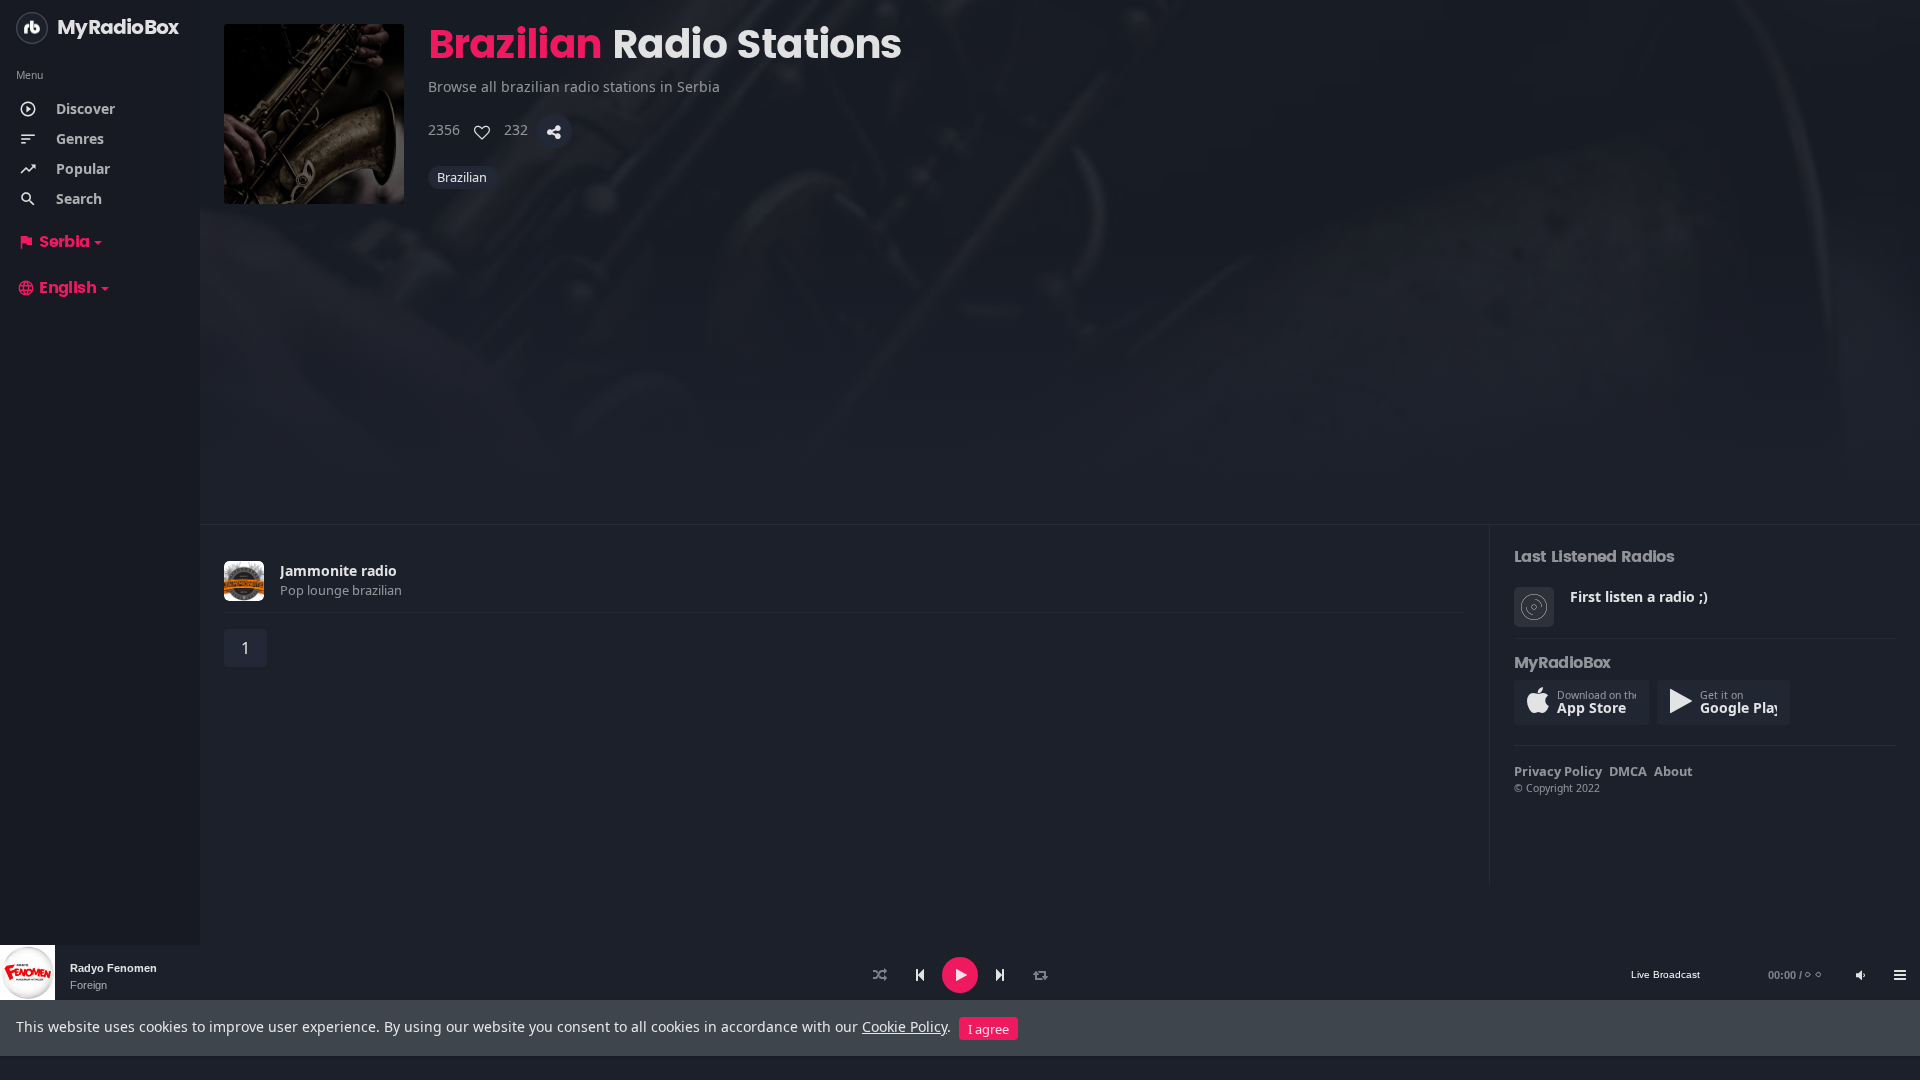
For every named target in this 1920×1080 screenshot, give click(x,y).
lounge (329, 590)
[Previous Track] (920, 975)
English (56, 288)
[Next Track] (1000, 975)
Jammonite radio (338, 570)
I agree (988, 1029)
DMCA (1628, 771)
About (1673, 771)
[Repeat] (1040, 975)
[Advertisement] (824, 344)
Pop (293, 590)
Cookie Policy (904, 1026)
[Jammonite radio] (244, 581)
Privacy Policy (1558, 771)
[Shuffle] (880, 975)
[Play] (960, 975)
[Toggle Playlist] (1900, 975)
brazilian (463, 177)
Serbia (53, 242)
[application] (960, 975)
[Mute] (1860, 975)
